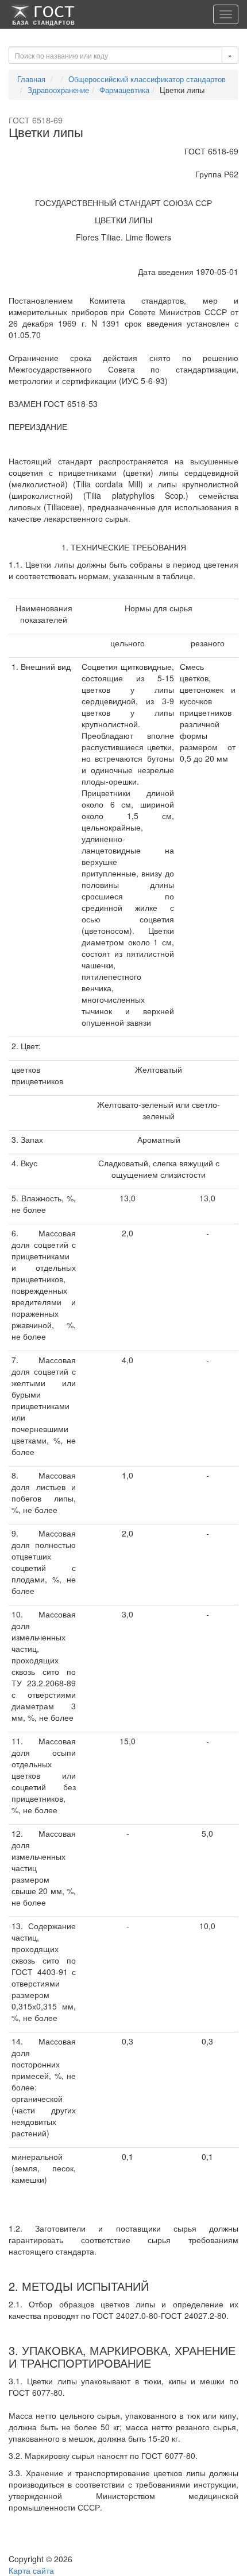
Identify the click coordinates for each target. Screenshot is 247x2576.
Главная (31, 79)
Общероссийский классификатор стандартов (147, 79)
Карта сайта (31, 2570)
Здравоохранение (58, 90)
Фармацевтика (124, 90)
